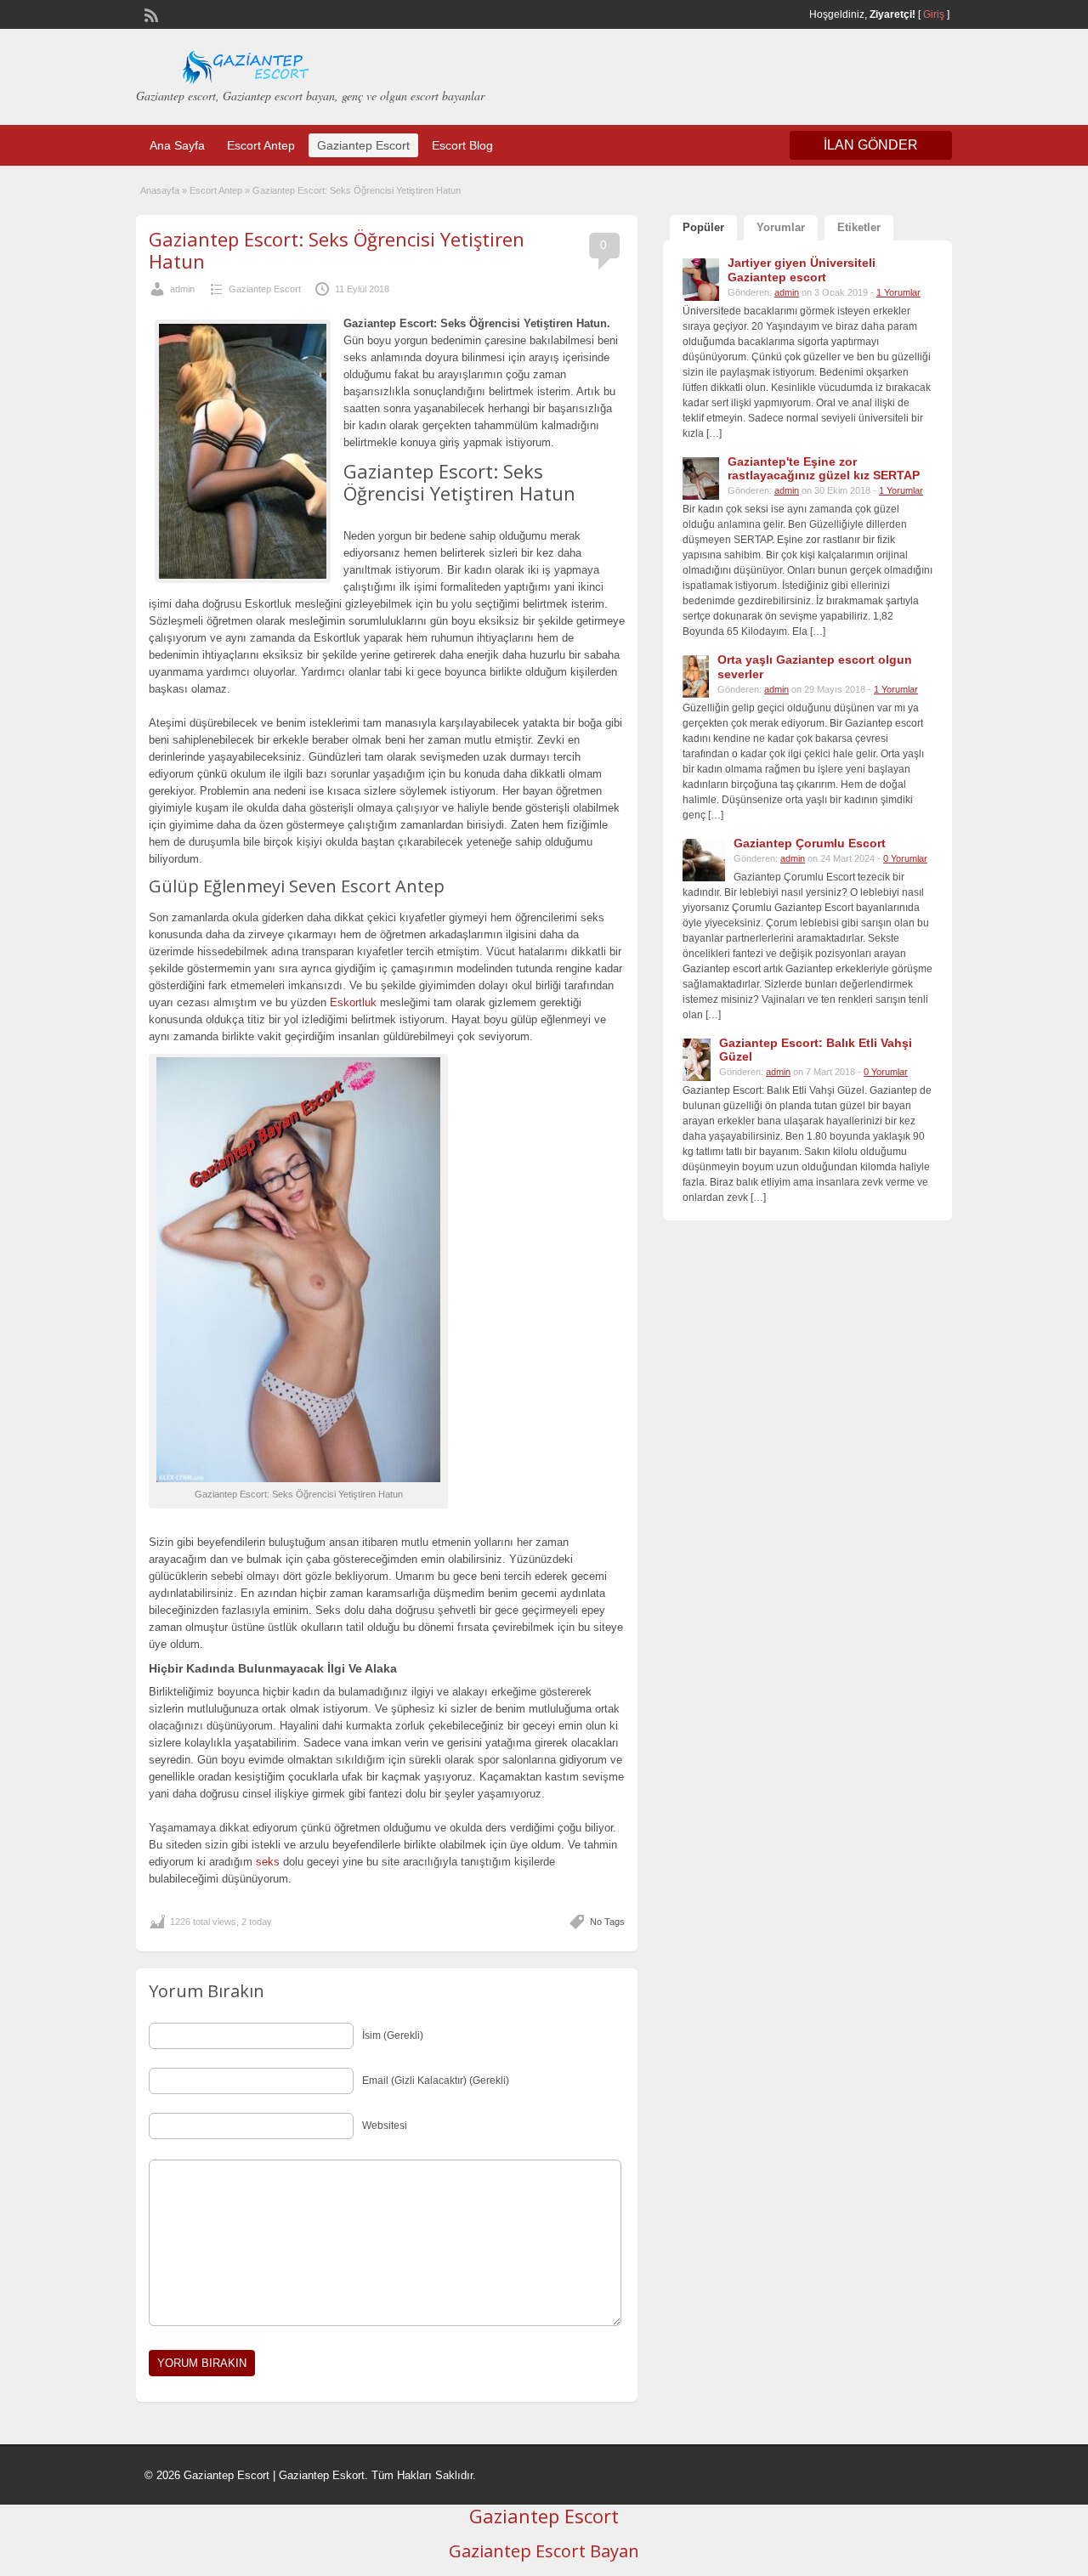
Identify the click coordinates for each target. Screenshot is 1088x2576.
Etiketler (859, 227)
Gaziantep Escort (363, 145)
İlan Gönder (871, 145)
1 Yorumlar (898, 292)
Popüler (703, 227)
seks (268, 1862)
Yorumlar (781, 227)
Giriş (934, 14)
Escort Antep (261, 145)
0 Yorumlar (905, 858)
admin (182, 289)
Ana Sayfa (177, 145)
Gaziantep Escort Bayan (544, 2551)
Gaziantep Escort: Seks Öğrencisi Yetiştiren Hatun (337, 250)
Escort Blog (462, 145)
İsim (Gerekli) (393, 2035)
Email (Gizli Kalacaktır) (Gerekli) (436, 2081)
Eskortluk (353, 1002)
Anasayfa (160, 190)
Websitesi (385, 2126)
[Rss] (150, 14)
